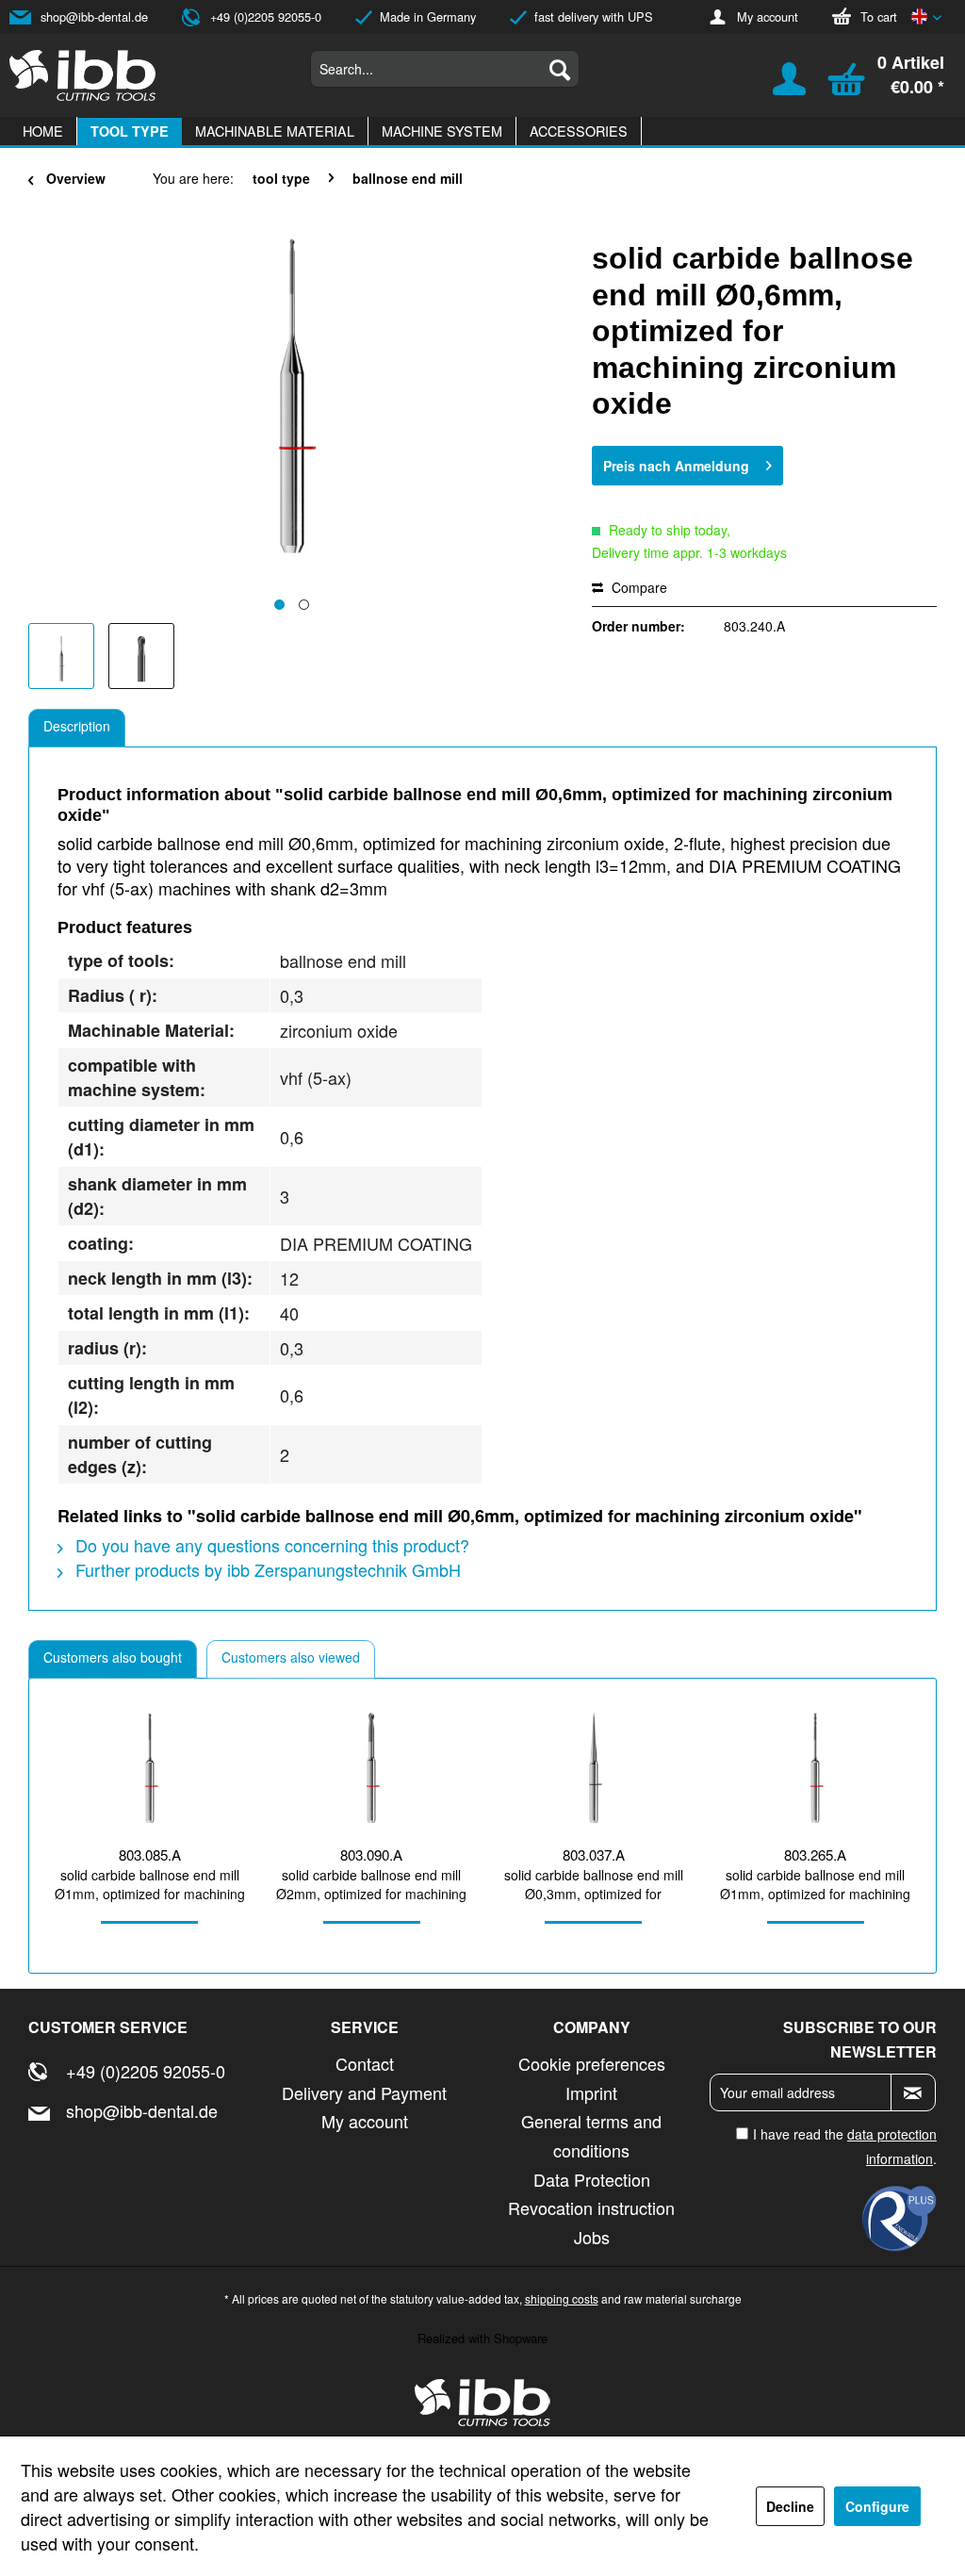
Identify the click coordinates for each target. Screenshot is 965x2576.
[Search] (560, 69)
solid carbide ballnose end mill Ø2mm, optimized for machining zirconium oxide (371, 1884)
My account (768, 16)
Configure (877, 2506)
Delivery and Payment (364, 2092)
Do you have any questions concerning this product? (270, 1545)
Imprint (591, 2092)
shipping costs (562, 2298)
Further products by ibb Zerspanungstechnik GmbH (266, 1569)
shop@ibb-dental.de (94, 16)
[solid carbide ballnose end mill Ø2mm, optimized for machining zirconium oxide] (372, 1768)
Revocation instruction (591, 2207)
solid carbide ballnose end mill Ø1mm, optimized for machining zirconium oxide (150, 1884)
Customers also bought (113, 1657)
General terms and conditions (591, 2135)
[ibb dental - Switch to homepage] (83, 75)
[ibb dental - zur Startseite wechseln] (482, 2403)
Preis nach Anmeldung (676, 466)
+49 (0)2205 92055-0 (266, 16)
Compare (638, 587)
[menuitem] (445, 69)
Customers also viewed (291, 1657)
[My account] (777, 86)
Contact (365, 2063)
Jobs (592, 2237)
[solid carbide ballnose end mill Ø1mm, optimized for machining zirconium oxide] (150, 1768)
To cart (879, 16)
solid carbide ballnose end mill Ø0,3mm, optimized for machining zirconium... (594, 1884)
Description (77, 726)
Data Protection (592, 2179)
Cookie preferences (592, 2063)
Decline (790, 2506)
